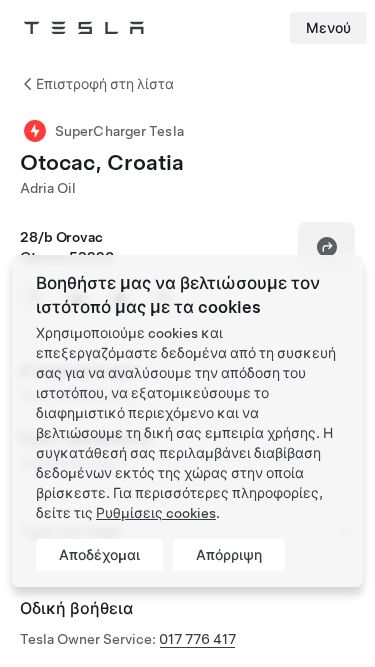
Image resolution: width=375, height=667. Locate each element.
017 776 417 (197, 639)
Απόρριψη (229, 555)
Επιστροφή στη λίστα (105, 84)
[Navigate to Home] (84, 28)
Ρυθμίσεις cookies (156, 513)
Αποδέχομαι (99, 555)
